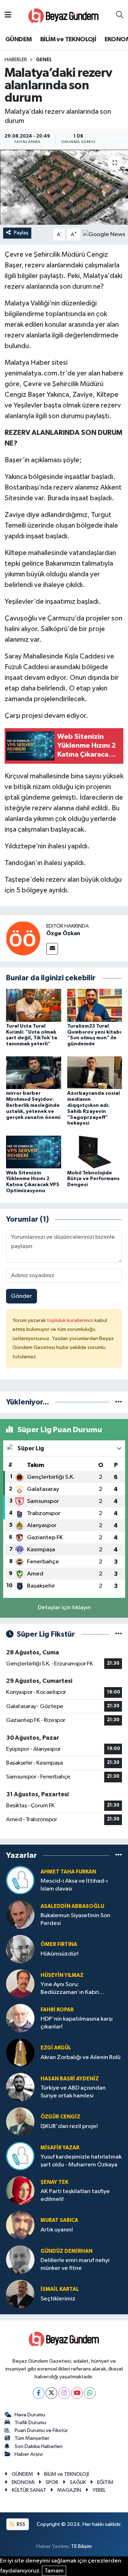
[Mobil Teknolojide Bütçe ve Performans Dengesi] (95, 1152)
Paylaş (21, 233)
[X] (51, 2393)
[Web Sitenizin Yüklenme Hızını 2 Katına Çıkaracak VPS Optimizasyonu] (34, 1152)
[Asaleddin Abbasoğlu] (20, 1914)
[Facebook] (39, 2393)
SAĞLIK (78, 2482)
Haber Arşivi (29, 2454)
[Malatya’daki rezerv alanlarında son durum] (64, 187)
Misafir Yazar (60, 2148)
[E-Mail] (52, 949)
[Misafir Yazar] (20, 2156)
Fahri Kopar (57, 2010)
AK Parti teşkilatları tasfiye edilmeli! (75, 2195)
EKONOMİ (23, 2482)
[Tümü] (119, 1402)
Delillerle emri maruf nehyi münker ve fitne (75, 2264)
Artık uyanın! (57, 2230)
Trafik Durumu (30, 2423)
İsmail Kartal (60, 2289)
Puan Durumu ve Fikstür (41, 2430)
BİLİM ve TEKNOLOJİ (68, 39)
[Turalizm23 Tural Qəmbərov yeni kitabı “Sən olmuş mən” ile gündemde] (95, 1005)
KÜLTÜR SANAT (29, 2490)
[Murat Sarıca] (20, 2225)
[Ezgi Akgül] (20, 2052)
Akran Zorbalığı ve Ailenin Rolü (81, 2057)
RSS (20, 2524)
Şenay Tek (54, 2182)
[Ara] (120, 15)
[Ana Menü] (8, 15)
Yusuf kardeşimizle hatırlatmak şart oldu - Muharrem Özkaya (81, 2161)
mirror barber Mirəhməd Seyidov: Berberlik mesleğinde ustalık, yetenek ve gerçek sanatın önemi (33, 1105)
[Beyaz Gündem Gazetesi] (64, 15)
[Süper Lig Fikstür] (119, 1634)
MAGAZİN (69, 2490)
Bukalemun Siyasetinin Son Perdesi (75, 1919)
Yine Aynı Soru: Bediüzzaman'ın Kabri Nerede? (70, 1989)
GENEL (44, 60)
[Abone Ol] (104, 234)
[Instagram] (64, 2393)
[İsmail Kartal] (20, 2294)
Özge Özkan (63, 933)
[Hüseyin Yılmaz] (20, 1983)
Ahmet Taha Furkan (68, 1872)
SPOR (52, 2482)
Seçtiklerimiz (58, 2299)
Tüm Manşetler (32, 2438)
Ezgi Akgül (56, 2048)
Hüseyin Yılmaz (62, 1975)
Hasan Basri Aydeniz (70, 2079)
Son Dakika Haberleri (39, 2446)
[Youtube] (77, 2393)
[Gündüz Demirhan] (20, 2259)
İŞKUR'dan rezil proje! (69, 2126)
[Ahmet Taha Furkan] (20, 1880)
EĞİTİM (105, 2482)
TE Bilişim (81, 2546)
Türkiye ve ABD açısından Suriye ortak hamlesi (73, 2092)
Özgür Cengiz (60, 2117)
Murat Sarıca (59, 2220)
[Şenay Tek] (20, 2190)
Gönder (22, 1296)
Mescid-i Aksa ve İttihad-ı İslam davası (74, 1885)
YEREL (99, 2490)
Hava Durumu (30, 2415)
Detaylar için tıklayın (64, 1608)
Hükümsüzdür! (60, 1954)
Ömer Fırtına (59, 1944)
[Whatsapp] (90, 2393)
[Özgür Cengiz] (20, 2121)
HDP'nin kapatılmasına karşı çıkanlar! (77, 2023)
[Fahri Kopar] (20, 2018)
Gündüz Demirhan (66, 2251)
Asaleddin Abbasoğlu (72, 1906)
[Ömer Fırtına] (20, 1949)
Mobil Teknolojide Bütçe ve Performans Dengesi (93, 1179)
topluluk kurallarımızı (71, 1320)
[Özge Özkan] (23, 938)
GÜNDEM (18, 39)
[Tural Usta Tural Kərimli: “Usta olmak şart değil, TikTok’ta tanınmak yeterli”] (34, 1005)
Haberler (16, 60)
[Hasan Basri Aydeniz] (20, 2087)
